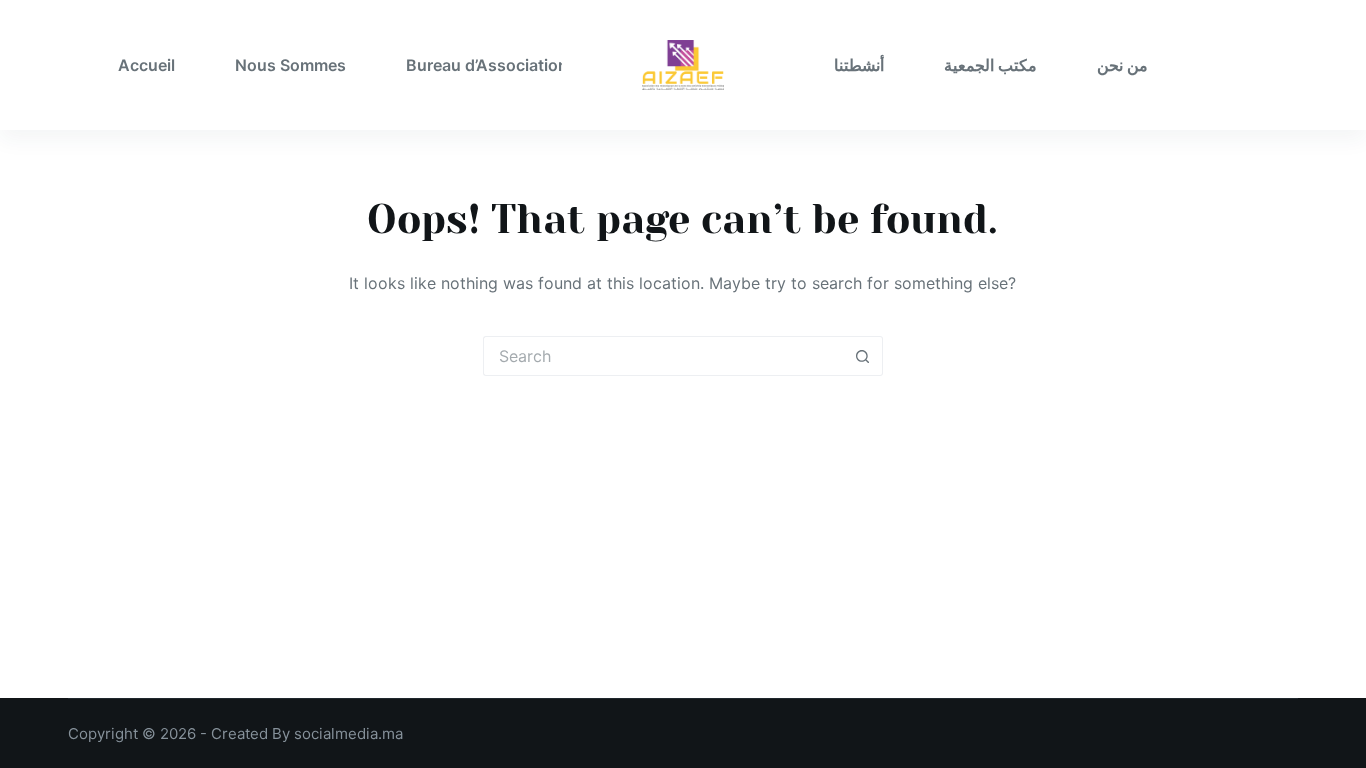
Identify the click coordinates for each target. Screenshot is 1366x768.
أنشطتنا (859, 65)
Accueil (146, 65)
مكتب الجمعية (990, 65)
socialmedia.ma (348, 733)
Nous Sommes (290, 65)
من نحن (1122, 65)
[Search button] (863, 356)
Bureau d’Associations (491, 65)
